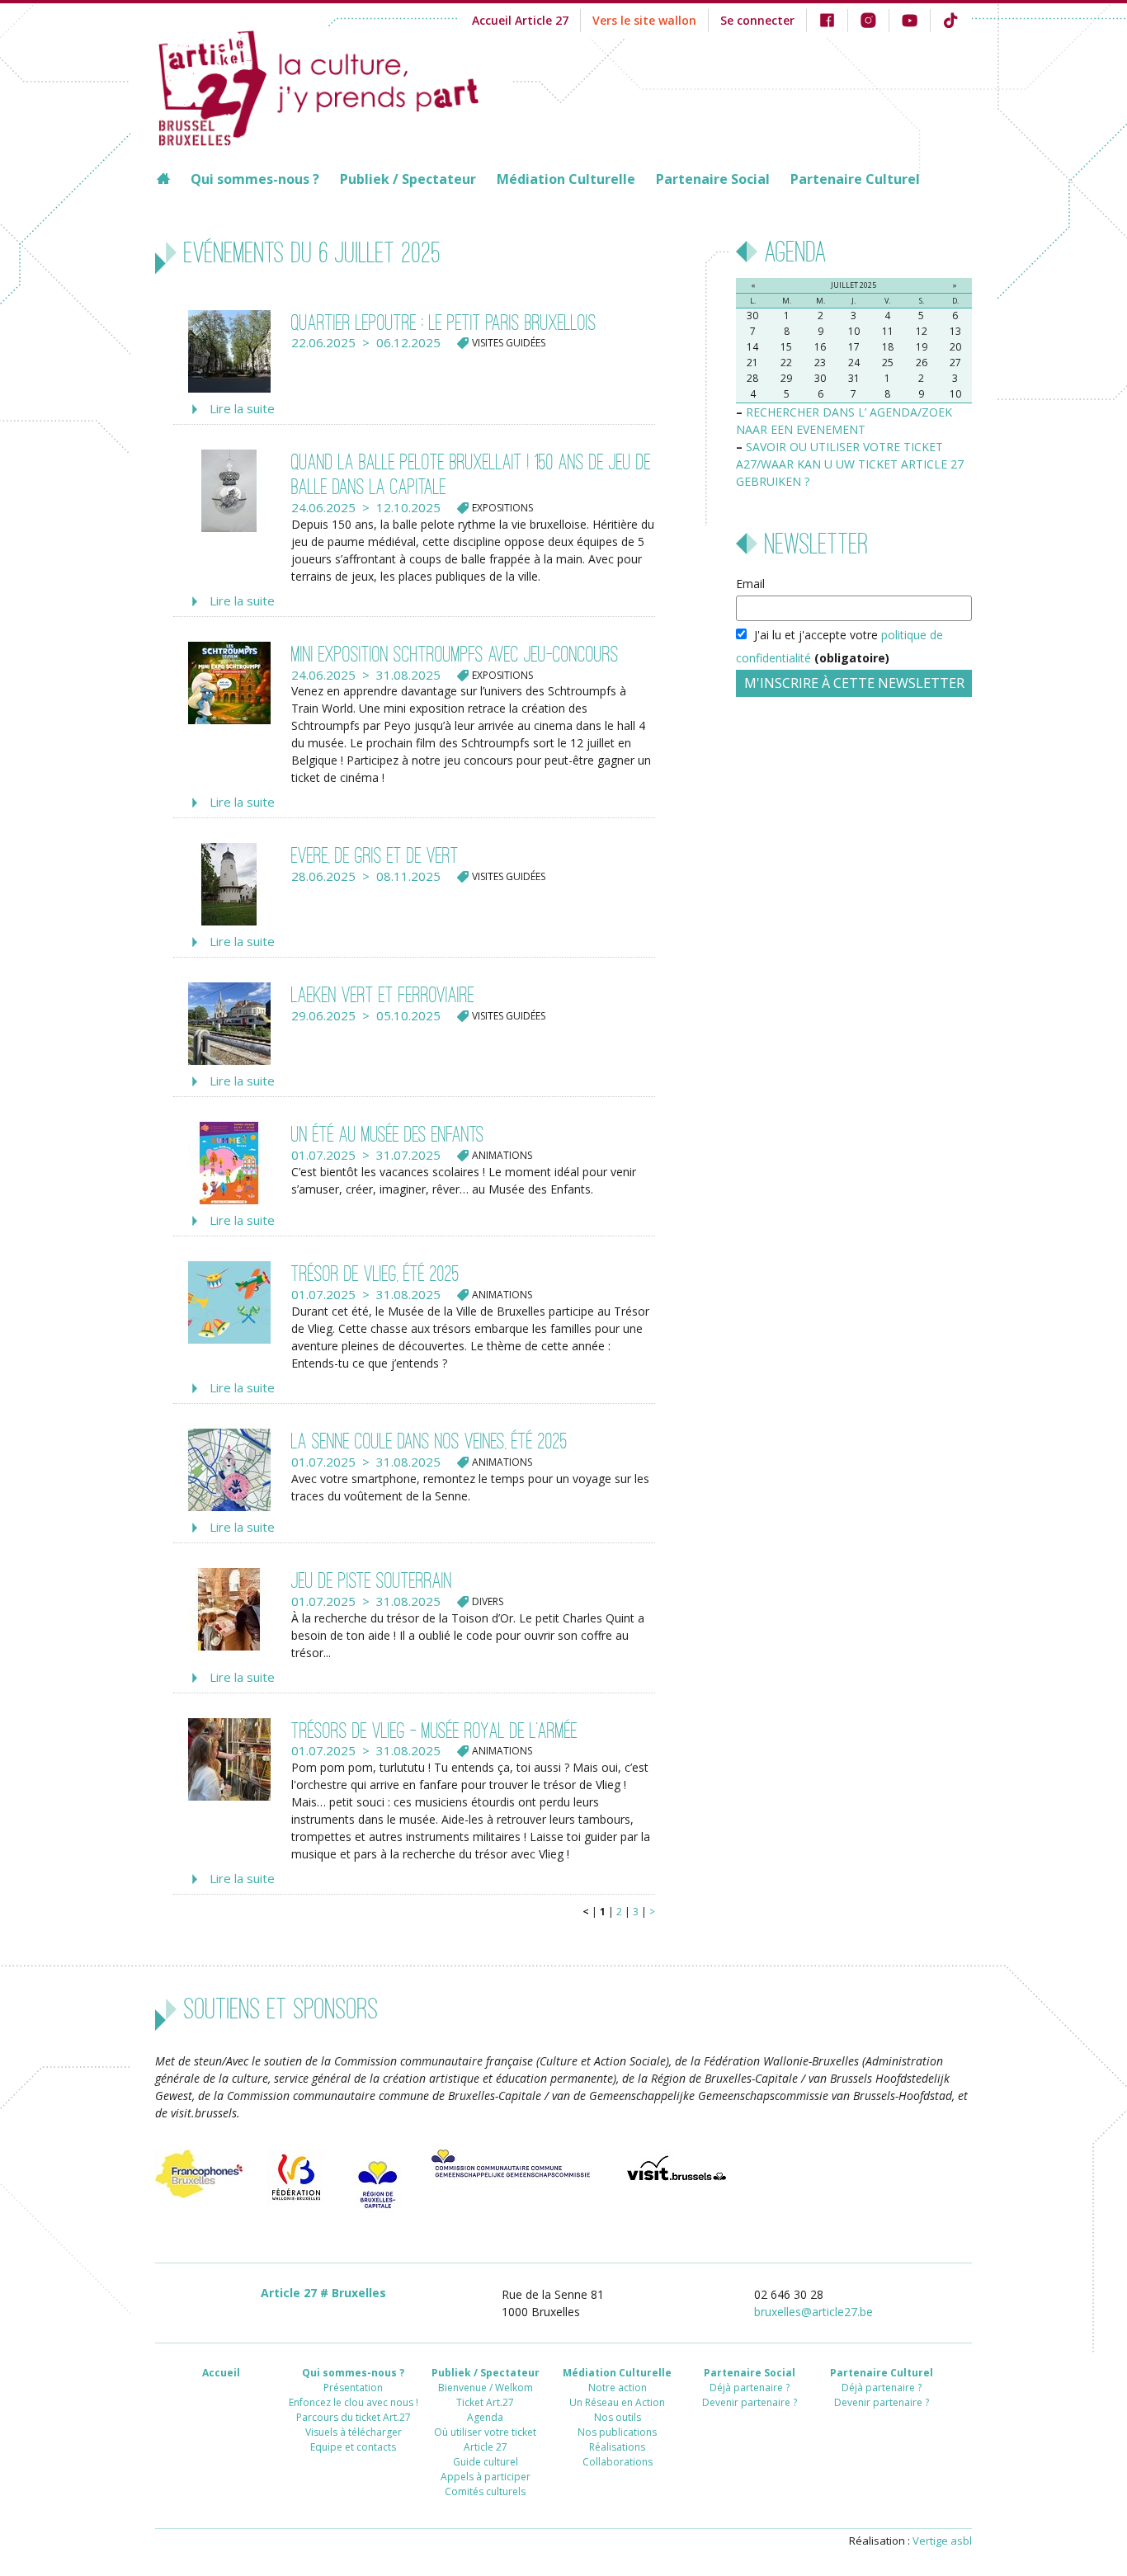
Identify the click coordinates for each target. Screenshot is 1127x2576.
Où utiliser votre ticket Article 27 (485, 2439)
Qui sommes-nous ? (255, 179)
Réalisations (617, 2447)
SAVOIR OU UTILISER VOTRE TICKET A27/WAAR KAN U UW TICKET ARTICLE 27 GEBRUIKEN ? (850, 464)
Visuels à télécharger (354, 2432)
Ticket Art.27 (485, 2402)
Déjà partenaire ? (750, 2388)
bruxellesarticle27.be (813, 2312)
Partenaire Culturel (855, 179)
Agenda (485, 2417)
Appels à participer (486, 2477)
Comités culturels (485, 2491)
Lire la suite (242, 408)
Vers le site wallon (644, 20)
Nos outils (618, 2417)
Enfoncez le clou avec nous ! (354, 2402)
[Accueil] (334, 86)
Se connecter (757, 20)
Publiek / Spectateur (408, 179)
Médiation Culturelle (566, 179)
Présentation (353, 2388)
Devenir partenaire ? (750, 2402)
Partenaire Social (713, 179)
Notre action (618, 2388)
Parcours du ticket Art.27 (354, 2417)
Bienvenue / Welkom (486, 2388)
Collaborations (618, 2462)
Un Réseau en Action (617, 2402)
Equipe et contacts (353, 2447)
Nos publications (617, 2432)
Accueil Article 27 (520, 20)
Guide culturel (486, 2462)
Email (750, 584)
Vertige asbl (942, 2541)
